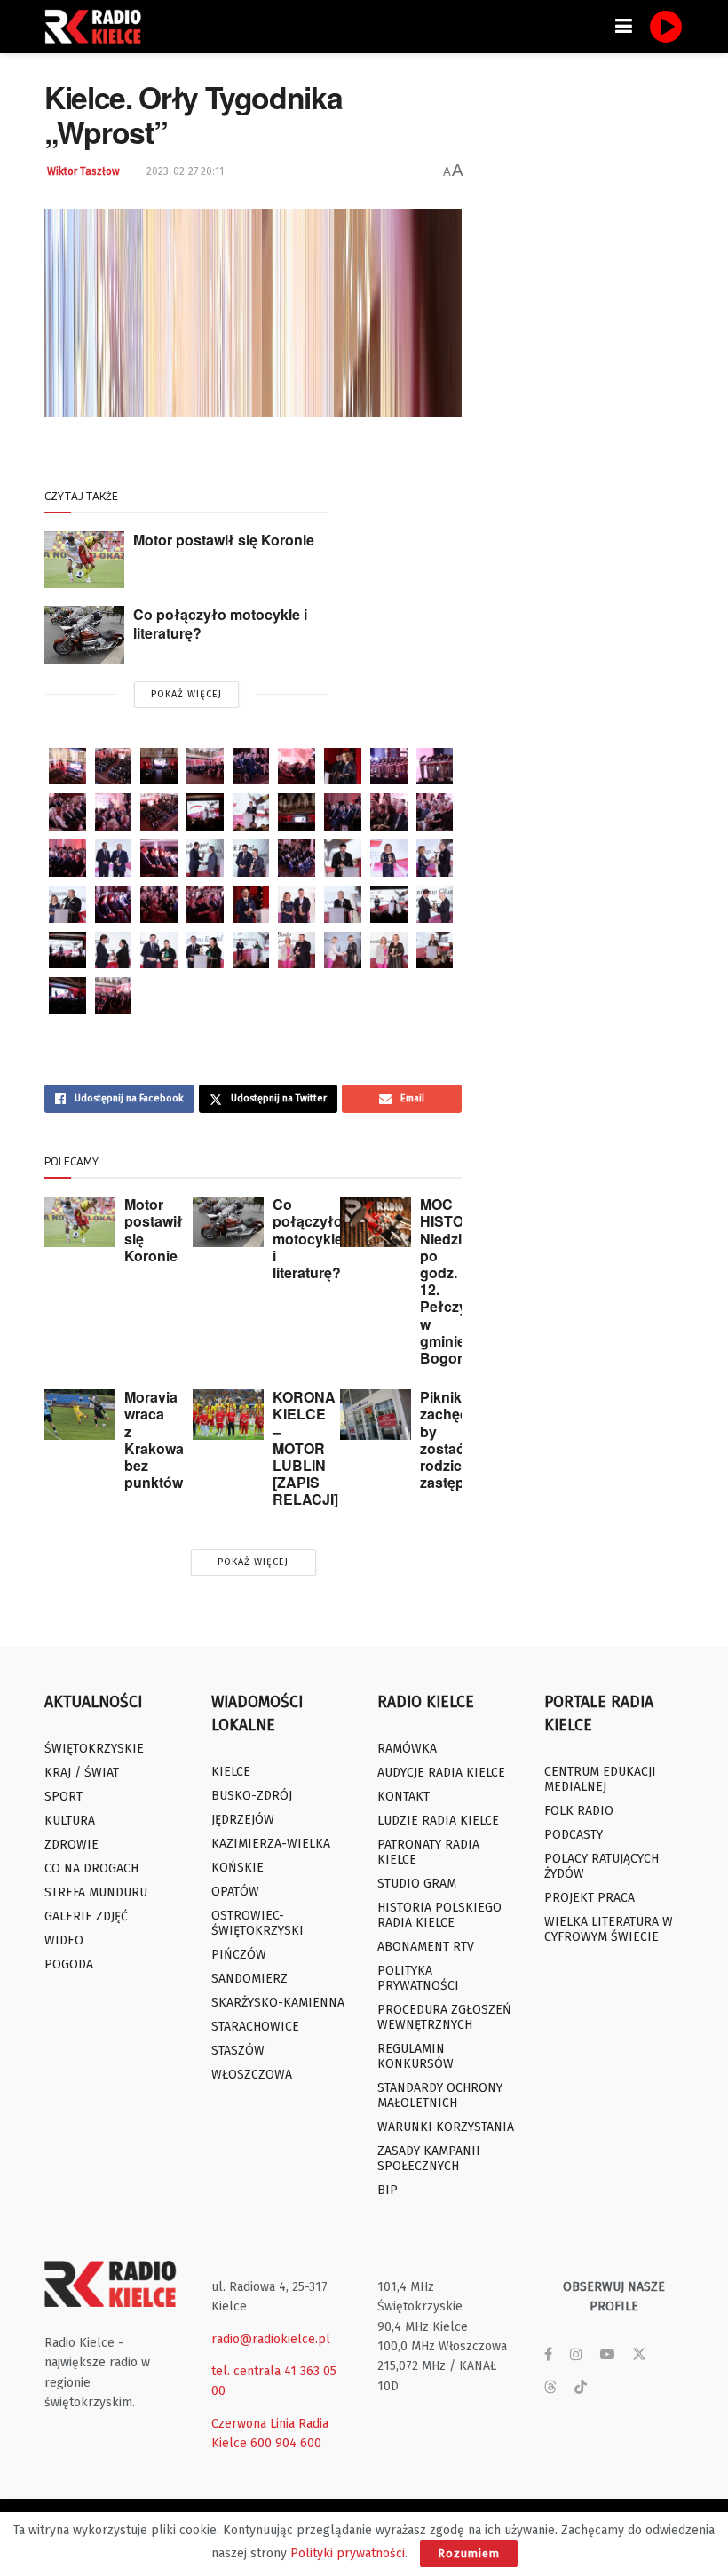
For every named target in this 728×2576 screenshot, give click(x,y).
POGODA (69, 1964)
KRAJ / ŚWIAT (82, 1773)
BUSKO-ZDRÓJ (252, 1796)
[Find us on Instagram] (576, 2355)
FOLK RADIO (579, 1811)
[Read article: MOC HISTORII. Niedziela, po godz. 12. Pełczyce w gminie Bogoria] (376, 1222)
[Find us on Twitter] (639, 2355)
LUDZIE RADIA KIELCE (438, 1821)
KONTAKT (404, 1797)
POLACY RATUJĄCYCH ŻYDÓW (601, 1866)
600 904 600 (286, 2443)
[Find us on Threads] (550, 2388)
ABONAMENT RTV (426, 1947)
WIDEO (64, 1940)
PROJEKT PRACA (590, 1898)
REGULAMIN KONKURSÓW (415, 2056)
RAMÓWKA (407, 1749)
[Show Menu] (624, 27)
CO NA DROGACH (91, 1868)
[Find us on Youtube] (607, 2355)
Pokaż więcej (186, 694)
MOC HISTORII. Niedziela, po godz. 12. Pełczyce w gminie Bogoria (452, 1281)
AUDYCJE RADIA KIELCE (441, 1773)
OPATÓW (235, 1892)
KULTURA (70, 1821)
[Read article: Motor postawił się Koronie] (84, 560)
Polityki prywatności (348, 2553)
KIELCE (231, 1772)
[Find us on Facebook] (548, 2355)
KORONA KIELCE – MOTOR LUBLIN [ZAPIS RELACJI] (305, 1448)
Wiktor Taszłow (83, 171)
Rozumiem (469, 2553)
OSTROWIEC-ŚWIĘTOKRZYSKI (257, 1923)
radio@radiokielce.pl (271, 2339)
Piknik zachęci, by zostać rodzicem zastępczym (460, 1439)
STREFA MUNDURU (96, 1892)
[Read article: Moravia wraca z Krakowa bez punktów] (80, 1415)
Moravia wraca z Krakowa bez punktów (154, 1439)
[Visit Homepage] (98, 27)
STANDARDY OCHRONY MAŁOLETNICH (440, 2095)
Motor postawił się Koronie (224, 540)
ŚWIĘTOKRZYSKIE (94, 1749)
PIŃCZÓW (239, 1955)
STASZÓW (238, 2051)
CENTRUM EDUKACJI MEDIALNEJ (600, 1779)
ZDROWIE (71, 1845)
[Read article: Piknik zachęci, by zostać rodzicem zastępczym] (376, 1415)
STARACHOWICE (255, 2027)
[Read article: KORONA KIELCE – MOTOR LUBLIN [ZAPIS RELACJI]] (228, 1415)
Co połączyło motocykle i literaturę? (220, 624)
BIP (388, 2190)
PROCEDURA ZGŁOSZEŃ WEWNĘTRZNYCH (444, 2017)
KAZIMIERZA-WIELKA (271, 1844)
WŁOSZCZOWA (252, 2075)
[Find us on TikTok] (581, 2388)
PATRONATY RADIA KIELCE (428, 1852)
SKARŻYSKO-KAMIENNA (278, 2003)
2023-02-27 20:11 (185, 171)
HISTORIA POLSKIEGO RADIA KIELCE (439, 1915)
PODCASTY (574, 1835)
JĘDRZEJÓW (243, 1820)
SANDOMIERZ (249, 1979)
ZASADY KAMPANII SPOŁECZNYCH (429, 2159)
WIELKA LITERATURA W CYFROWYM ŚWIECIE (609, 1929)
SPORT (63, 1797)
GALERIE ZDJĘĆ (86, 1916)
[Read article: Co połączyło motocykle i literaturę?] (84, 634)
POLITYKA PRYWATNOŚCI (418, 1978)
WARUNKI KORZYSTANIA (446, 2127)
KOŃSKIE (237, 1868)
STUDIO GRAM (417, 1884)
